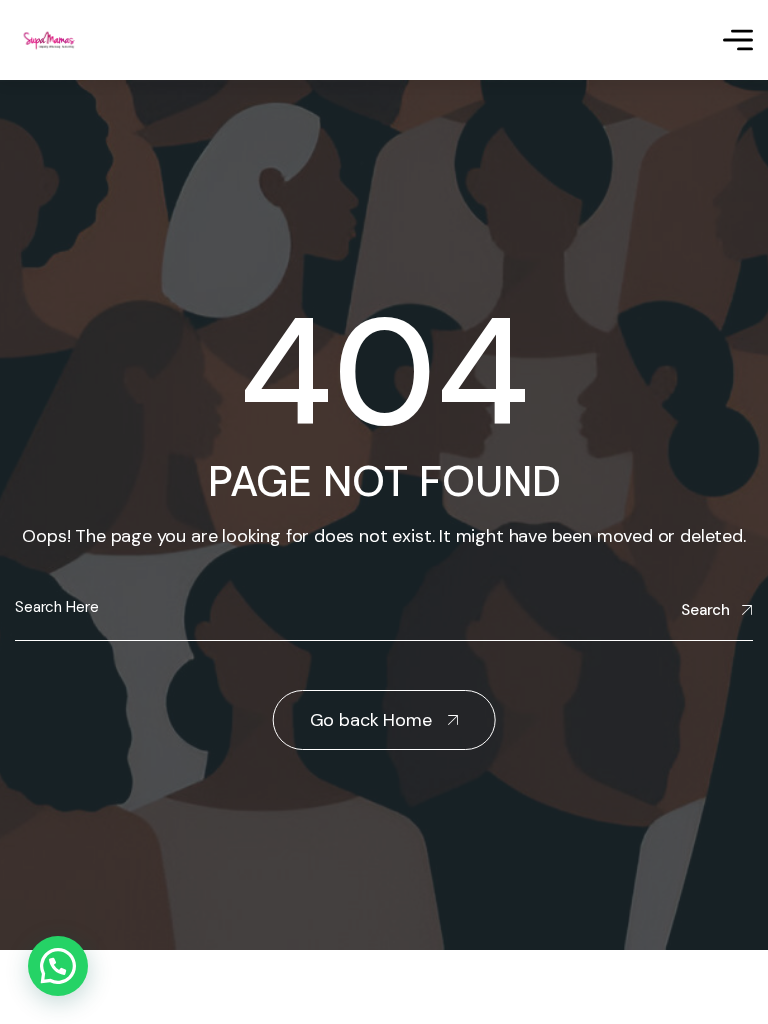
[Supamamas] (51, 40)
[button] (58, 966)
